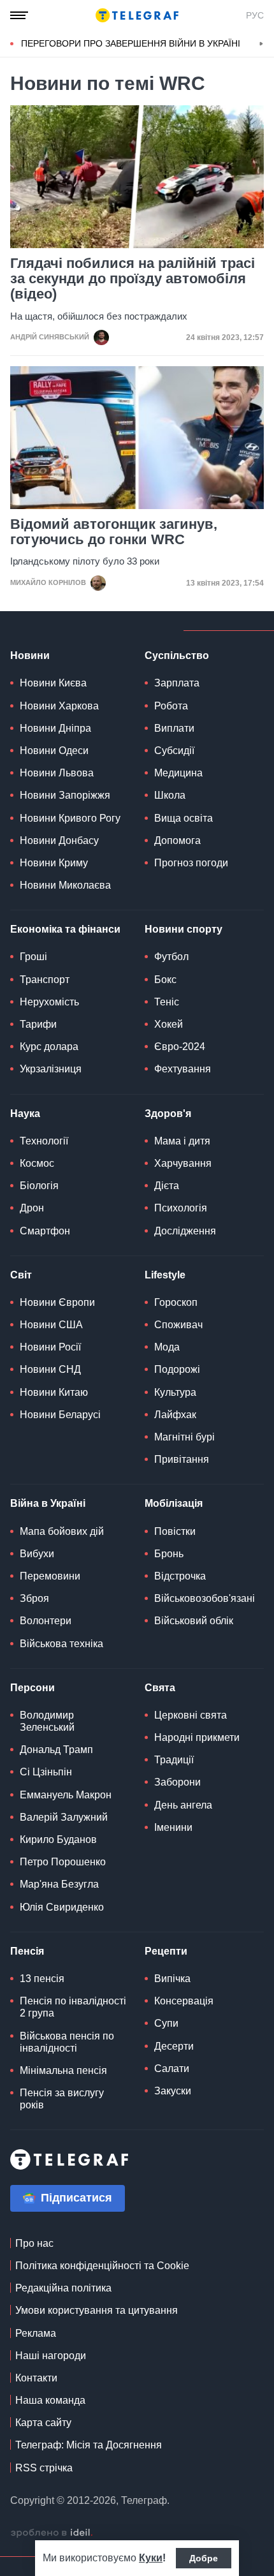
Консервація (184, 2001)
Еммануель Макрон (66, 1795)
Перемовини (50, 1576)
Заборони (177, 1782)
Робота (171, 706)
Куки (151, 2558)
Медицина (178, 773)
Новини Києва (53, 683)
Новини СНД (50, 1369)
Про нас (34, 2243)
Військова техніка (61, 1644)
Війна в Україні (48, 1503)
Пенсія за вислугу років (62, 2099)
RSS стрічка (44, 2468)
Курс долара (49, 1047)
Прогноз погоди (191, 863)
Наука (25, 1114)
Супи (166, 2023)
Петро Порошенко (63, 1862)
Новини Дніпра (55, 728)
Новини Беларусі (60, 1415)
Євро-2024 (180, 1047)
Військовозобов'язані (205, 1598)
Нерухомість (49, 1002)
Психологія (181, 1208)
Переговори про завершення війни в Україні (131, 43)
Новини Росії (50, 1347)
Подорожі (177, 1369)
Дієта (167, 1186)
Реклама (36, 2333)
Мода (167, 1347)
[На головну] (137, 15)
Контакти (36, 2378)
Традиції (174, 1760)
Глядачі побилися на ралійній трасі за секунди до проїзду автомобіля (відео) (133, 279)
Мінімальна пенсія (63, 2070)
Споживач (178, 1325)
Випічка (172, 1979)
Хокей (169, 1024)
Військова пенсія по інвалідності (67, 2042)
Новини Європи (57, 1302)
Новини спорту (184, 929)
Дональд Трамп (56, 1750)
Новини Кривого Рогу (70, 818)
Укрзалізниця (51, 1069)
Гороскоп (176, 1302)
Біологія (39, 1186)
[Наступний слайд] (261, 44)
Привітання (182, 1459)
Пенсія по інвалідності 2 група (73, 2007)
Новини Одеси (54, 751)
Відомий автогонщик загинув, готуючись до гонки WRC (114, 532)
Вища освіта (184, 818)
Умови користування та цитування (97, 2310)
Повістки (175, 1531)
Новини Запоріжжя (65, 795)
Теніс (167, 1002)
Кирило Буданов (58, 1839)
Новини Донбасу (59, 840)
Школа (170, 795)
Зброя (34, 1598)
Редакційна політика (63, 2288)
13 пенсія (42, 1979)
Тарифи (38, 1024)
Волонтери (46, 1621)
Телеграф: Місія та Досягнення (89, 2445)
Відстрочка (180, 1576)
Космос (37, 1163)
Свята (160, 1688)
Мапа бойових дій (62, 1531)
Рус (255, 15)
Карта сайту (43, 2423)
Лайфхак (175, 1415)
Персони (32, 1688)
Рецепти (166, 1951)
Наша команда (50, 2400)
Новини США (51, 1325)
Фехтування (183, 1069)
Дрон (32, 1208)
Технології (44, 1141)
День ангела (183, 1805)
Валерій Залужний (64, 1817)
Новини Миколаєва (65, 885)
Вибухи (37, 1554)
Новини (30, 655)
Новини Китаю (54, 1392)
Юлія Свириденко (62, 1907)
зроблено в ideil (52, 2533)
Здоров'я (168, 1114)
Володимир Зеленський (47, 1721)
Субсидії (174, 751)
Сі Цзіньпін (46, 1772)
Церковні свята (191, 1715)
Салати (172, 2069)
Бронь (169, 1554)
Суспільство (177, 655)
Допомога (177, 840)
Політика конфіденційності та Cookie (102, 2266)
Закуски (173, 2091)
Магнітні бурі (184, 1437)
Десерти (174, 2046)
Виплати (174, 728)
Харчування (183, 1163)
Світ (21, 1275)
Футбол (171, 957)
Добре (204, 2558)
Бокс (165, 980)
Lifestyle (165, 1275)
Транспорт (45, 980)
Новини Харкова (59, 706)
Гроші (33, 957)
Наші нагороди (51, 2356)
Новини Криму (54, 863)
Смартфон (45, 1231)
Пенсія (27, 1951)
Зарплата (177, 683)
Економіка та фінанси (65, 929)
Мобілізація (174, 1503)
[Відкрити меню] (19, 15)
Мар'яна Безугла (59, 1884)
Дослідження (185, 1231)
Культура (175, 1392)
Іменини (173, 1827)
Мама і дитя (182, 1141)
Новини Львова (57, 773)
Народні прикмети (197, 1737)
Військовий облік (194, 1621)
